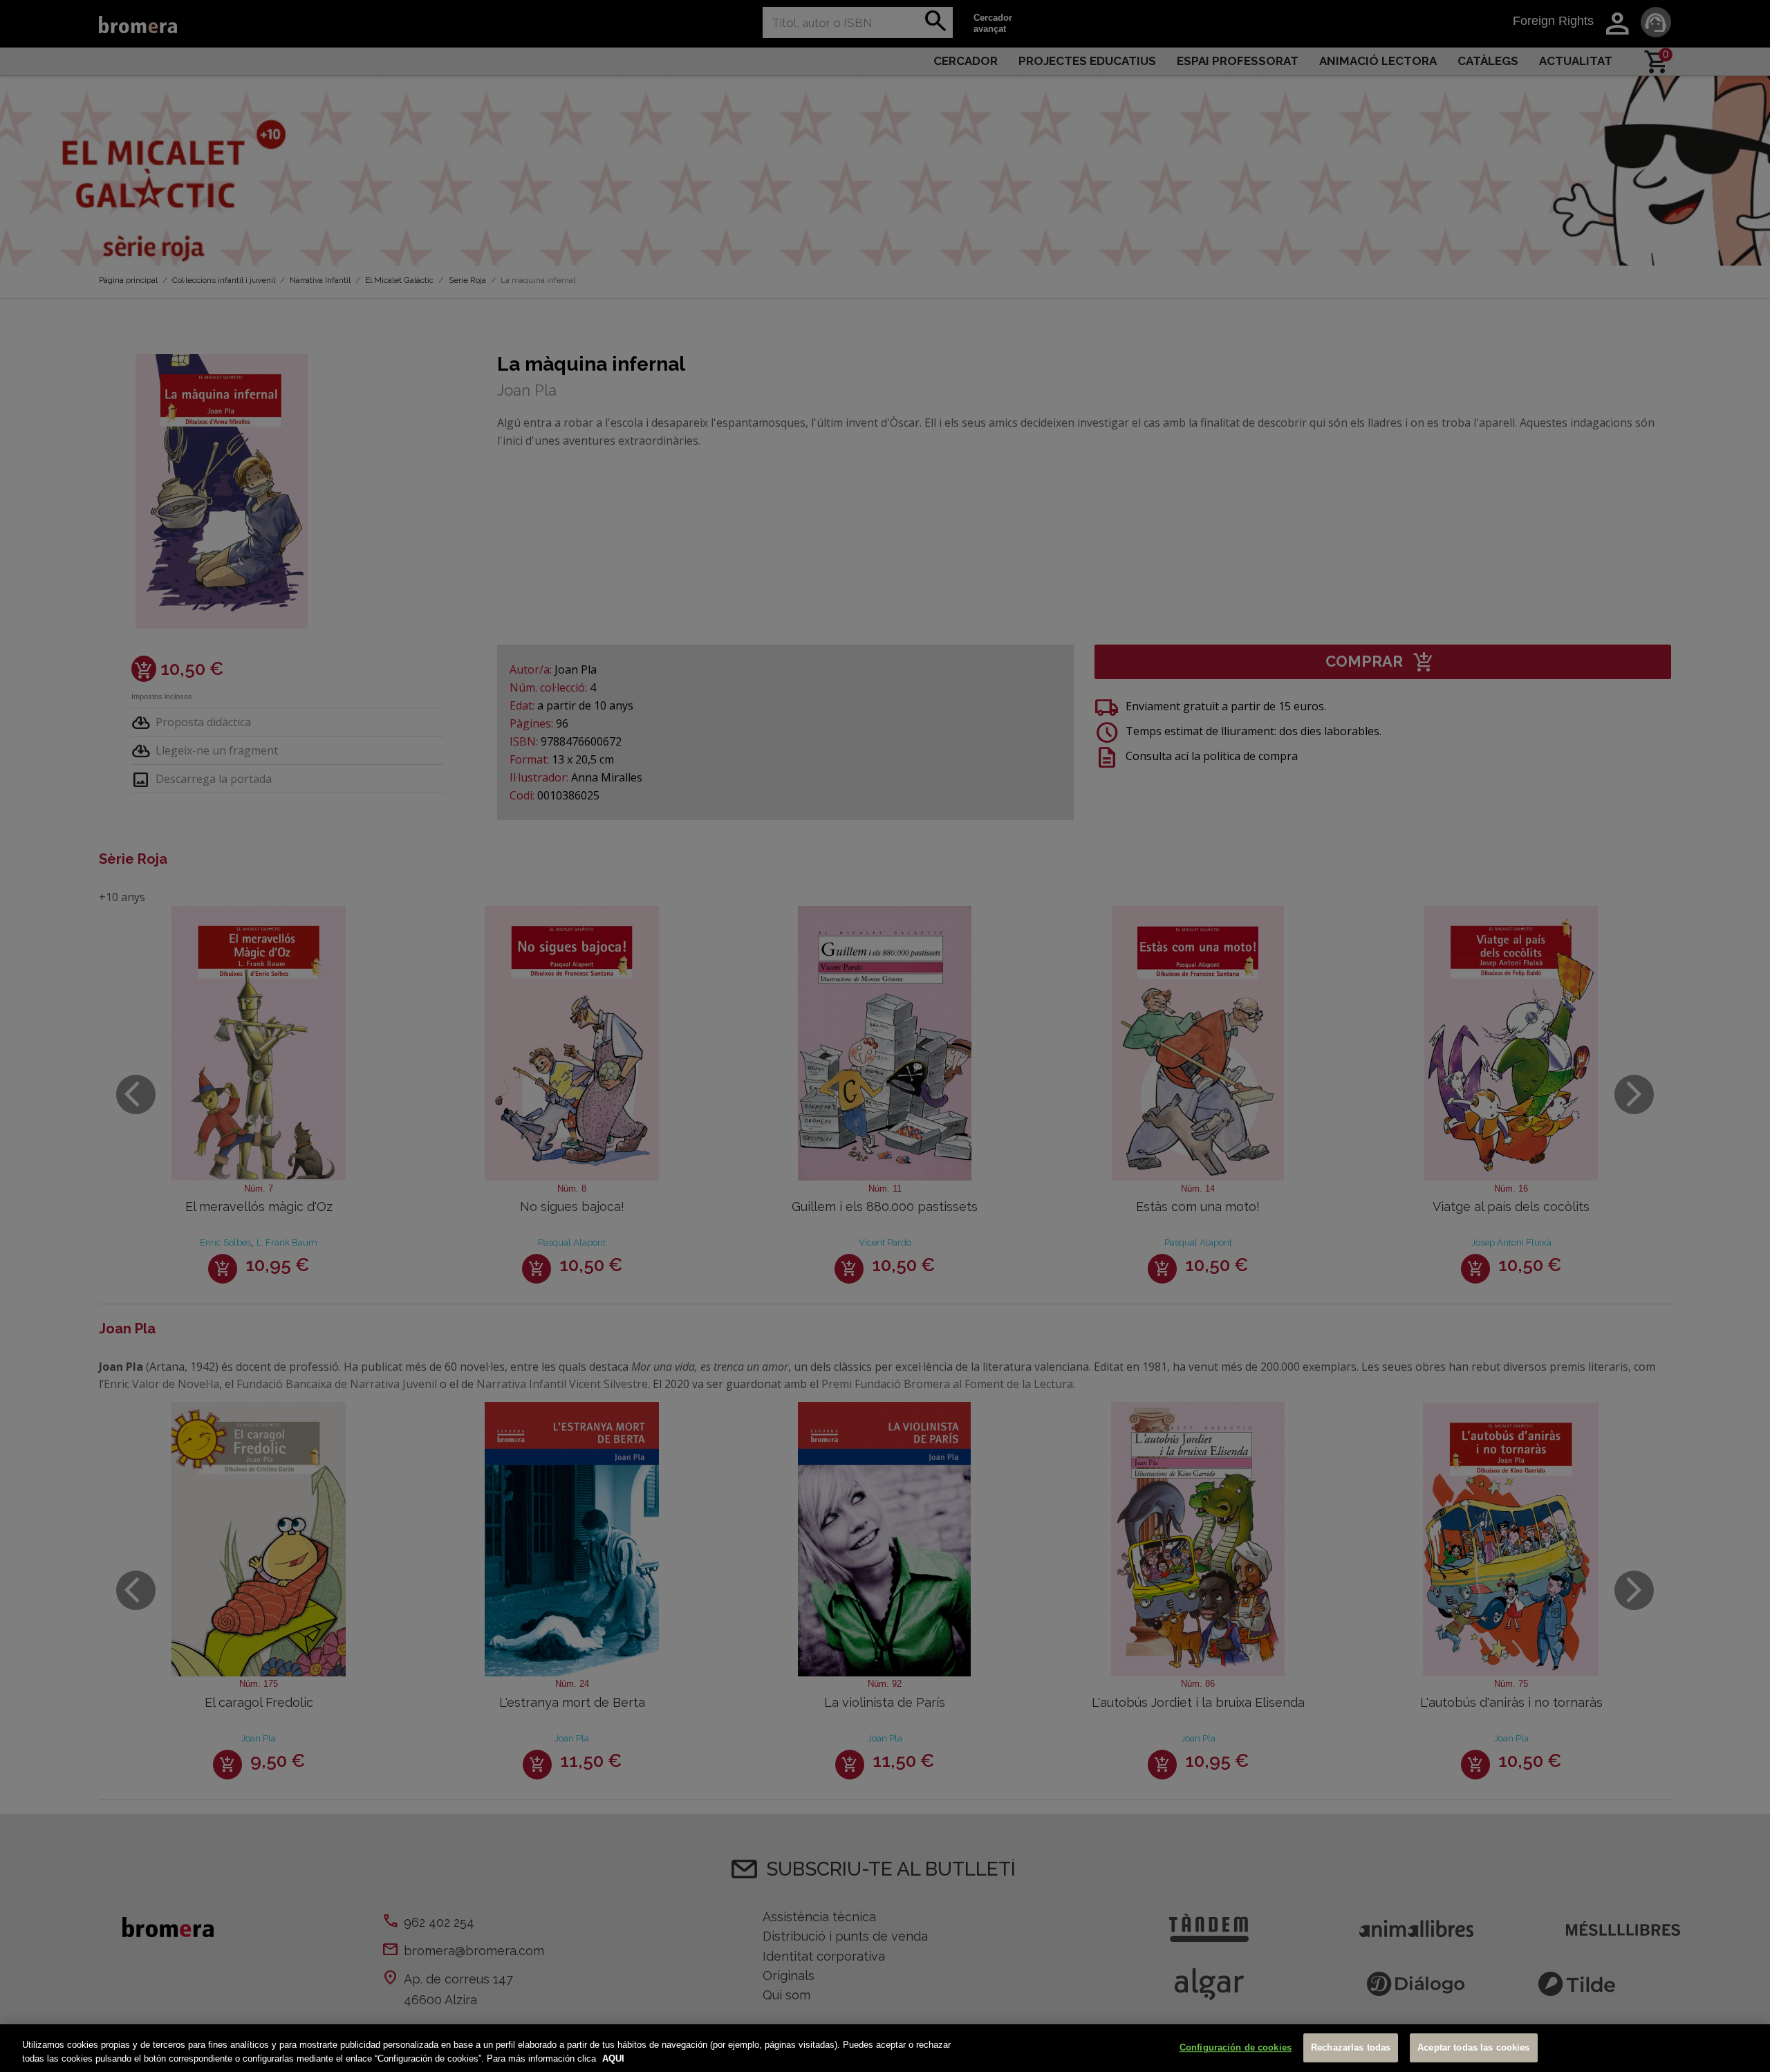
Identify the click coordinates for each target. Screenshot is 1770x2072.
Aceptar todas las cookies (1473, 2048)
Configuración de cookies (1236, 2048)
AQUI (613, 2058)
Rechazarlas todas (1351, 2048)
